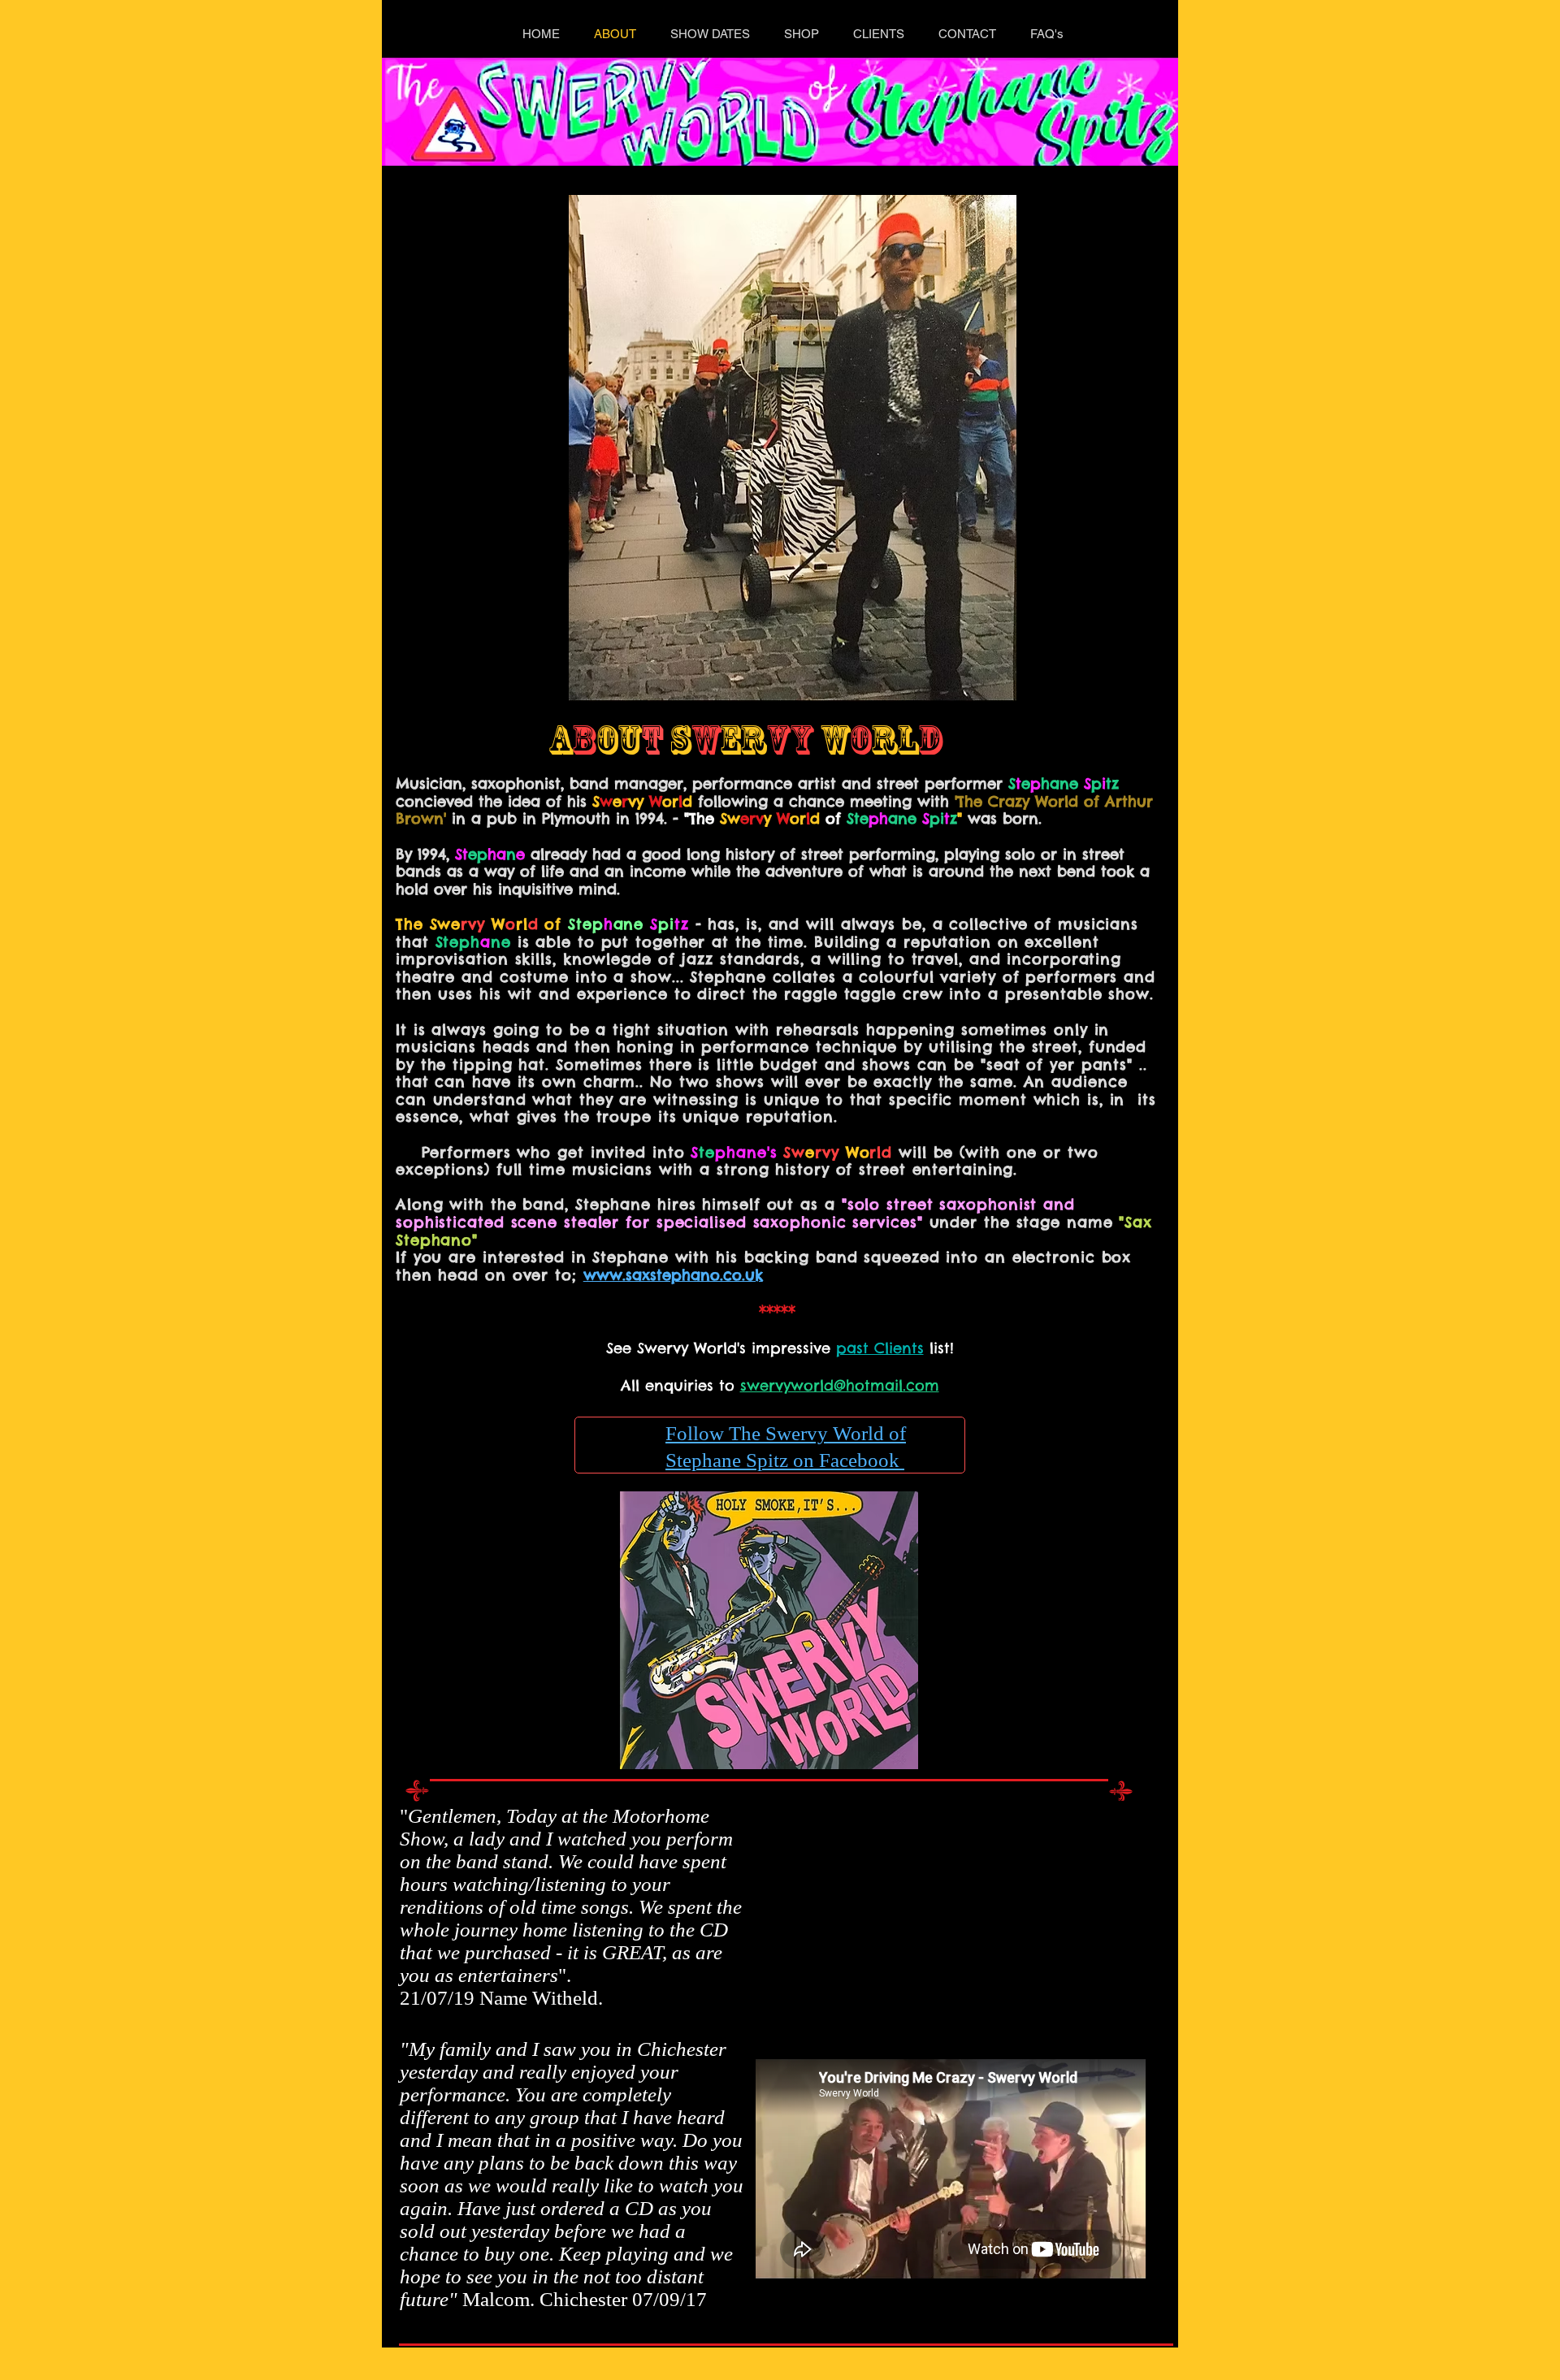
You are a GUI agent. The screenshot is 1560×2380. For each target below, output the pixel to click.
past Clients (880, 1348)
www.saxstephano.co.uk (673, 1275)
